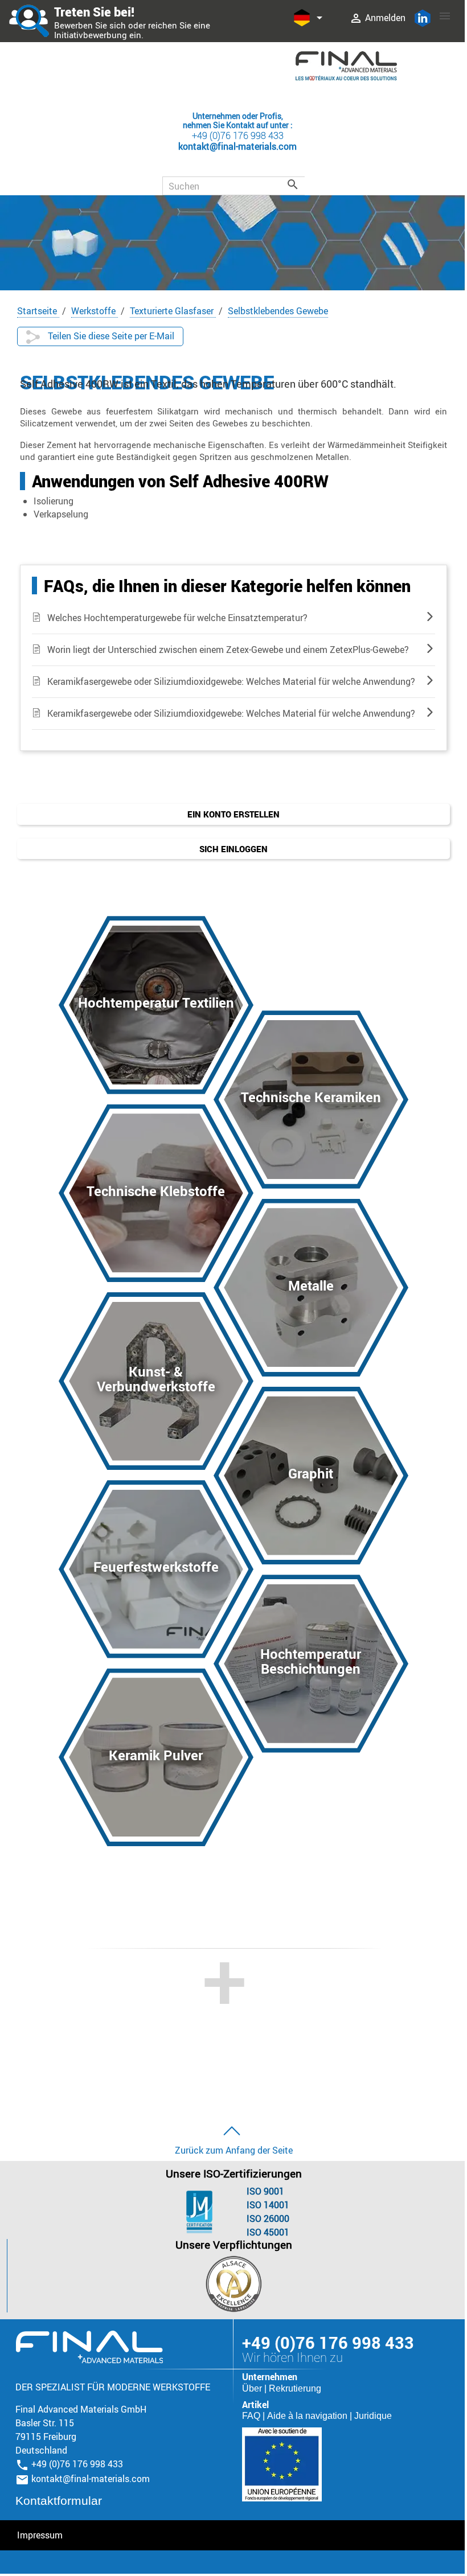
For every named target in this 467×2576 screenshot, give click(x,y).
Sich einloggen (233, 849)
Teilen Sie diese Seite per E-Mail (110, 336)
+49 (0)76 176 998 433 (238, 135)
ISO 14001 (268, 2205)
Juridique (373, 2416)
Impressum (40, 2535)
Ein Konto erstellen (233, 814)
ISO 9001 (265, 2191)
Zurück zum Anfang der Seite (234, 2150)
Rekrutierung (295, 2388)
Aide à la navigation (308, 2416)
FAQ (252, 2416)
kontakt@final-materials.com (91, 2479)
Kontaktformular (59, 2501)
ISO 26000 (268, 2218)
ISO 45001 (268, 2232)
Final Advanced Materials (89, 2347)
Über (253, 2388)
